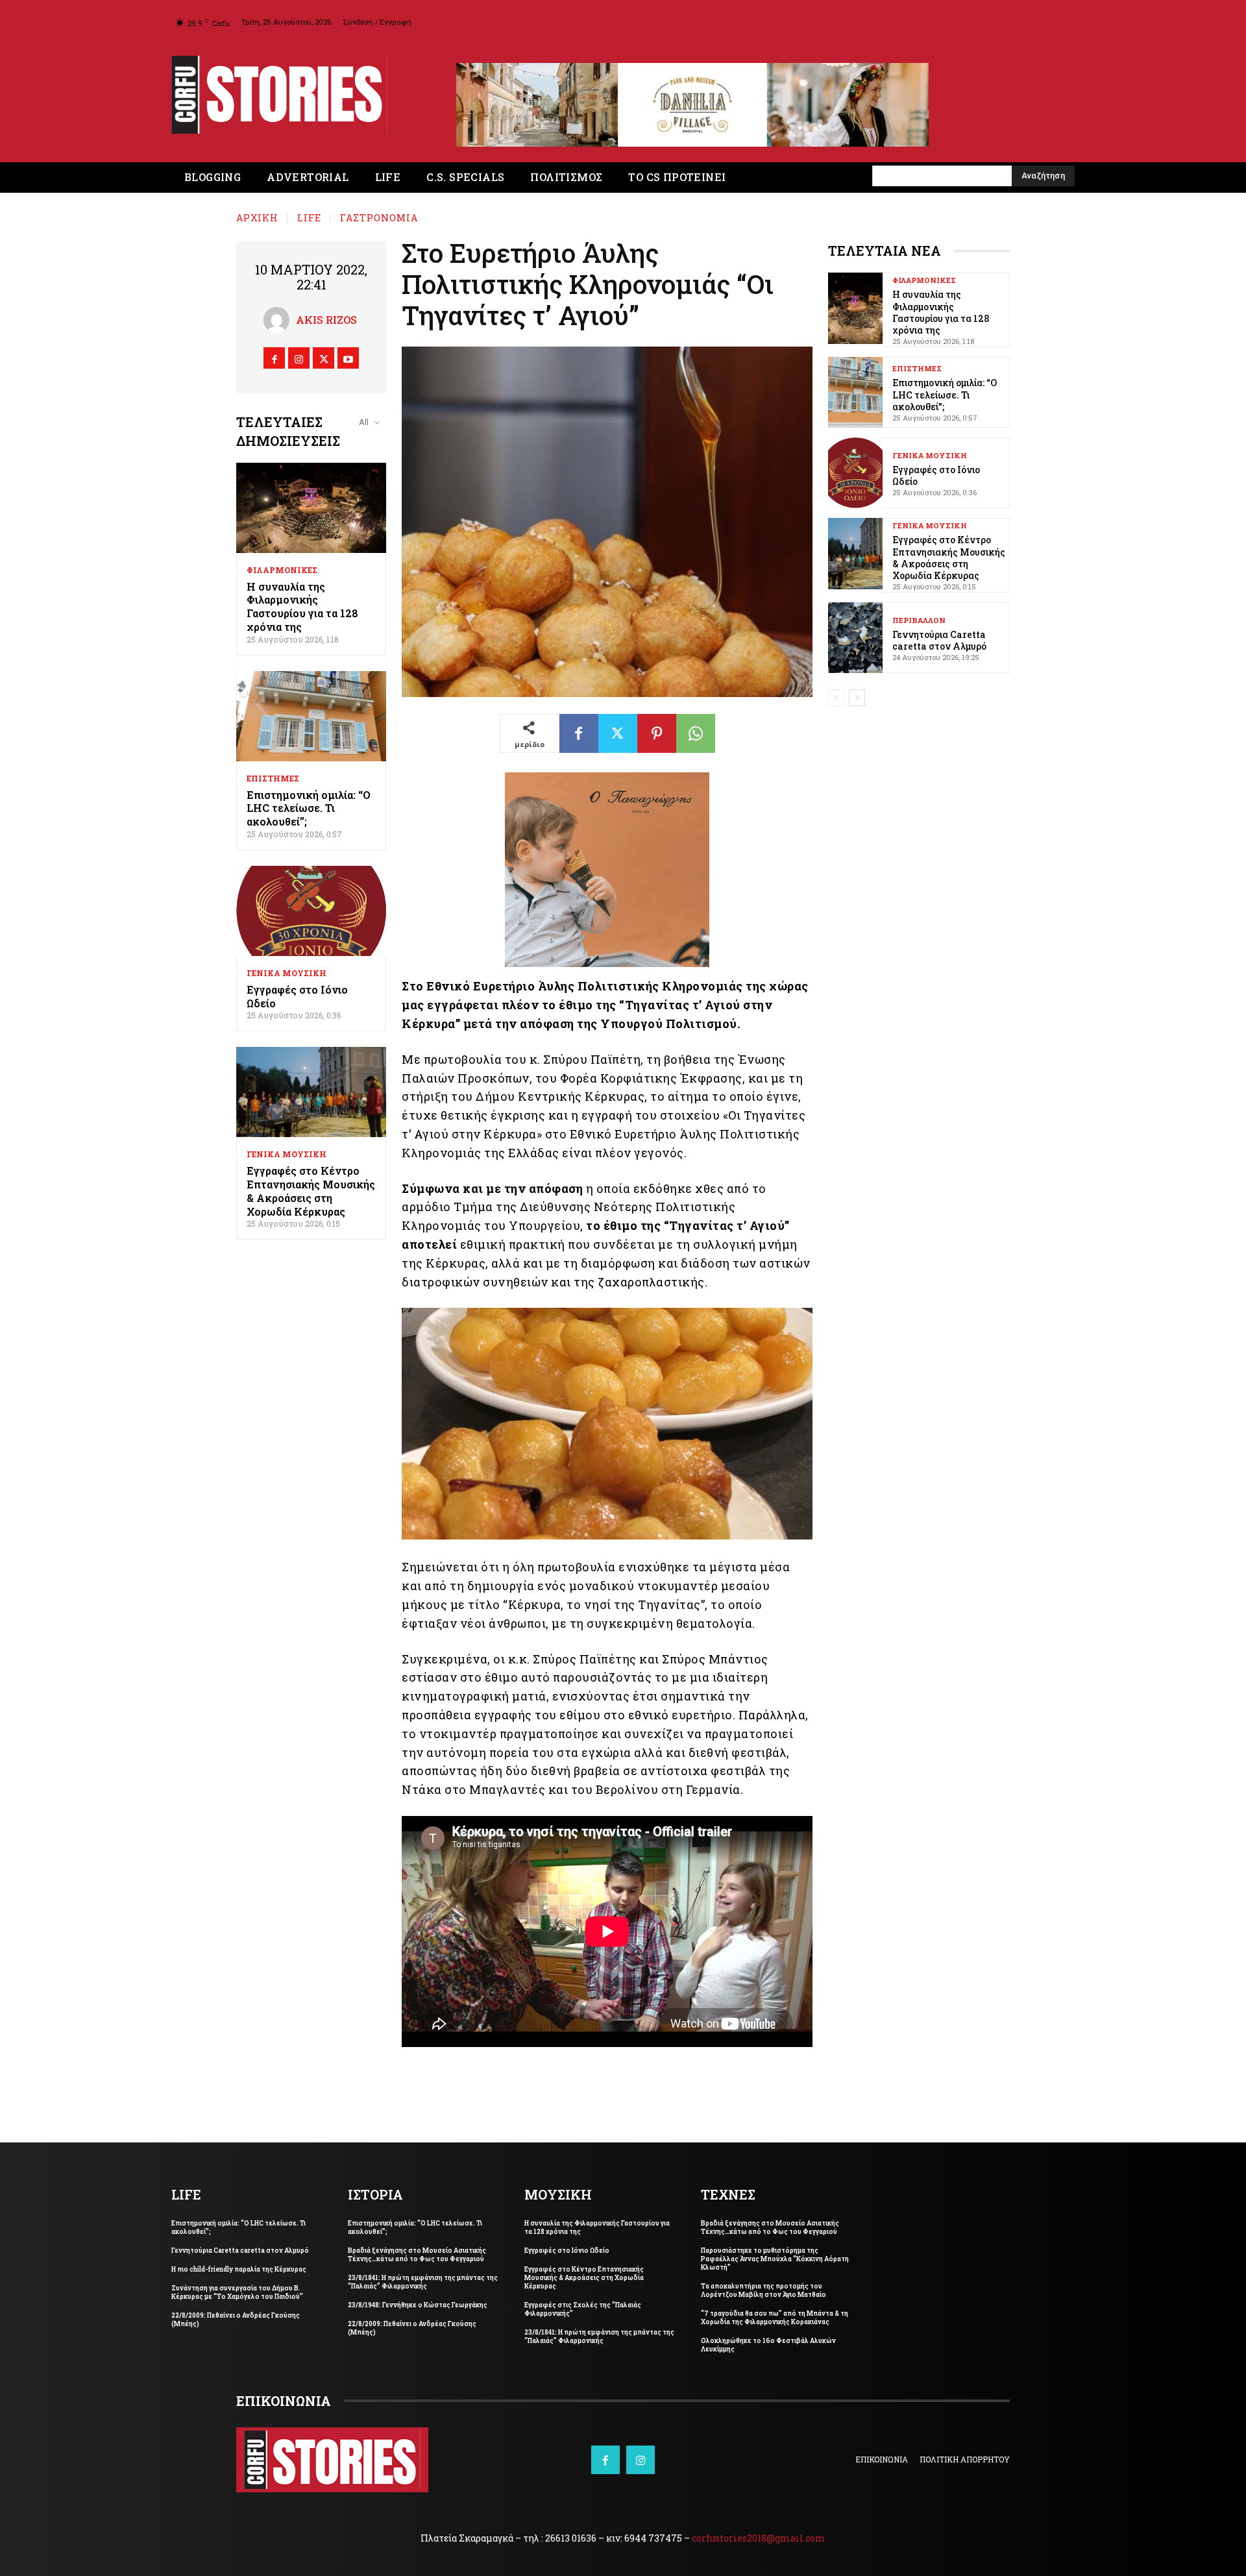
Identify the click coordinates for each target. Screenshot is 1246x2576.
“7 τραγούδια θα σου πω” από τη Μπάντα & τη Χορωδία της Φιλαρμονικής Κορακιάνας (775, 2318)
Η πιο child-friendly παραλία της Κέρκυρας (239, 2269)
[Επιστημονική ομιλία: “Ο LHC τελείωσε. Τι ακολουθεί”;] (311, 716)
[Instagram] (299, 358)
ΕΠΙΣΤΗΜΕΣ (273, 778)
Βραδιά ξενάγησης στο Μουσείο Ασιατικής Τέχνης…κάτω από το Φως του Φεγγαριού (417, 2255)
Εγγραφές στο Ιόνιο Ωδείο (297, 996)
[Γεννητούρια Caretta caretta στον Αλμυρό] (855, 638)
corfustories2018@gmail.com (759, 2538)
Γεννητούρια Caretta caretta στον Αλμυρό (939, 640)
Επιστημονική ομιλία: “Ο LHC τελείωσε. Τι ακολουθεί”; (309, 808)
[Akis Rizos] (280, 320)
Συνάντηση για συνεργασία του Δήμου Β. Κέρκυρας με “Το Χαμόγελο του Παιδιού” (237, 2292)
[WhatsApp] (696, 733)
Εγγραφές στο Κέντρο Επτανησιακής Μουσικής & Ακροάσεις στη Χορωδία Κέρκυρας (311, 1191)
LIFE (309, 218)
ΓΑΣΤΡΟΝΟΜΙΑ (379, 218)
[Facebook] (274, 358)
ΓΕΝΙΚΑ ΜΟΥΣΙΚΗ (287, 973)
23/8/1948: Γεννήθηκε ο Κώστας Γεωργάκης (418, 2305)
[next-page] (857, 698)
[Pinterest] (657, 733)
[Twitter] (324, 358)
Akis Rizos (326, 320)
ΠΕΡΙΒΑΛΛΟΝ (919, 620)
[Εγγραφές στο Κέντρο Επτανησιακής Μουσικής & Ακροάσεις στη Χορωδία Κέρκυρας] (311, 1092)
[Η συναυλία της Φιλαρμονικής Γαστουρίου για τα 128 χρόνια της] (311, 508)
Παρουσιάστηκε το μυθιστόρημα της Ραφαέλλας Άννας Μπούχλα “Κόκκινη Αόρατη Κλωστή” (775, 2259)
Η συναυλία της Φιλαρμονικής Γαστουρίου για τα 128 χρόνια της (302, 607)
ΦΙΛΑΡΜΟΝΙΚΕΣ (282, 570)
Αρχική (257, 218)
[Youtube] (348, 358)
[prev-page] (836, 698)
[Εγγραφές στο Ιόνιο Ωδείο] (311, 911)
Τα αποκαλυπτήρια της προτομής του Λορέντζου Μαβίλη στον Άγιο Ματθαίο (763, 2290)
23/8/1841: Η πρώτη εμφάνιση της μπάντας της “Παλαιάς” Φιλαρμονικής (423, 2282)
